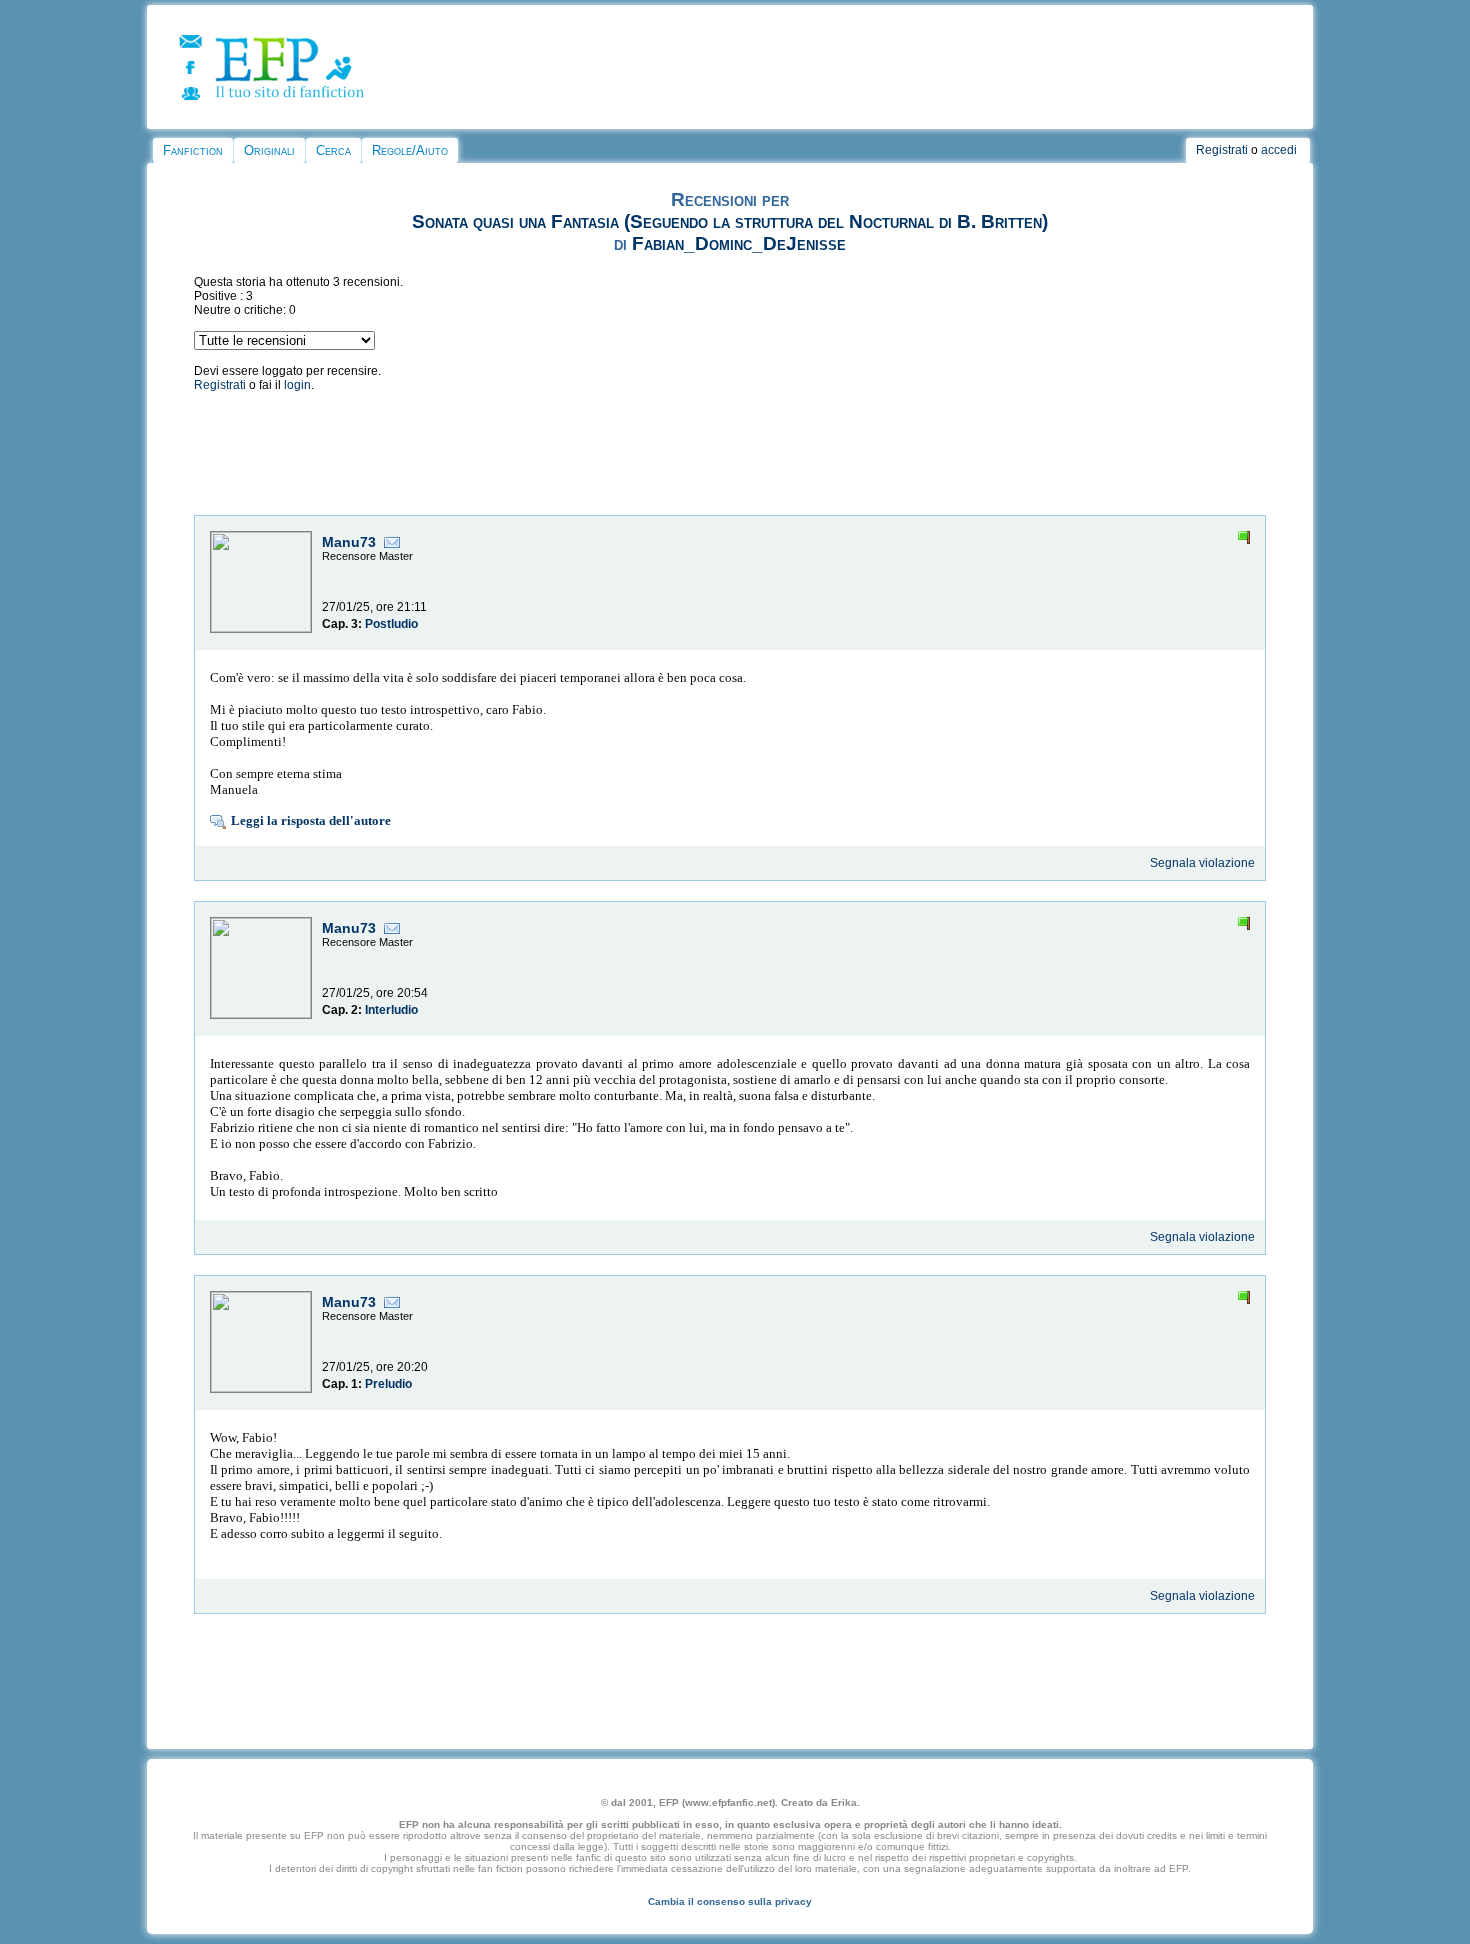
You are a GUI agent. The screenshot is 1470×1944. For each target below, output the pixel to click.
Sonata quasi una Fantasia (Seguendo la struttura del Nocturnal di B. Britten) (730, 221)
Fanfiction (193, 150)
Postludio (391, 624)
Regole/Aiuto (410, 150)
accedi (1279, 150)
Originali (269, 150)
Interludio (391, 1010)
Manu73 (349, 542)
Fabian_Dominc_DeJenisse (739, 243)
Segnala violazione (1202, 863)
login (297, 385)
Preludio (388, 1384)
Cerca (333, 150)
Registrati (1222, 150)
